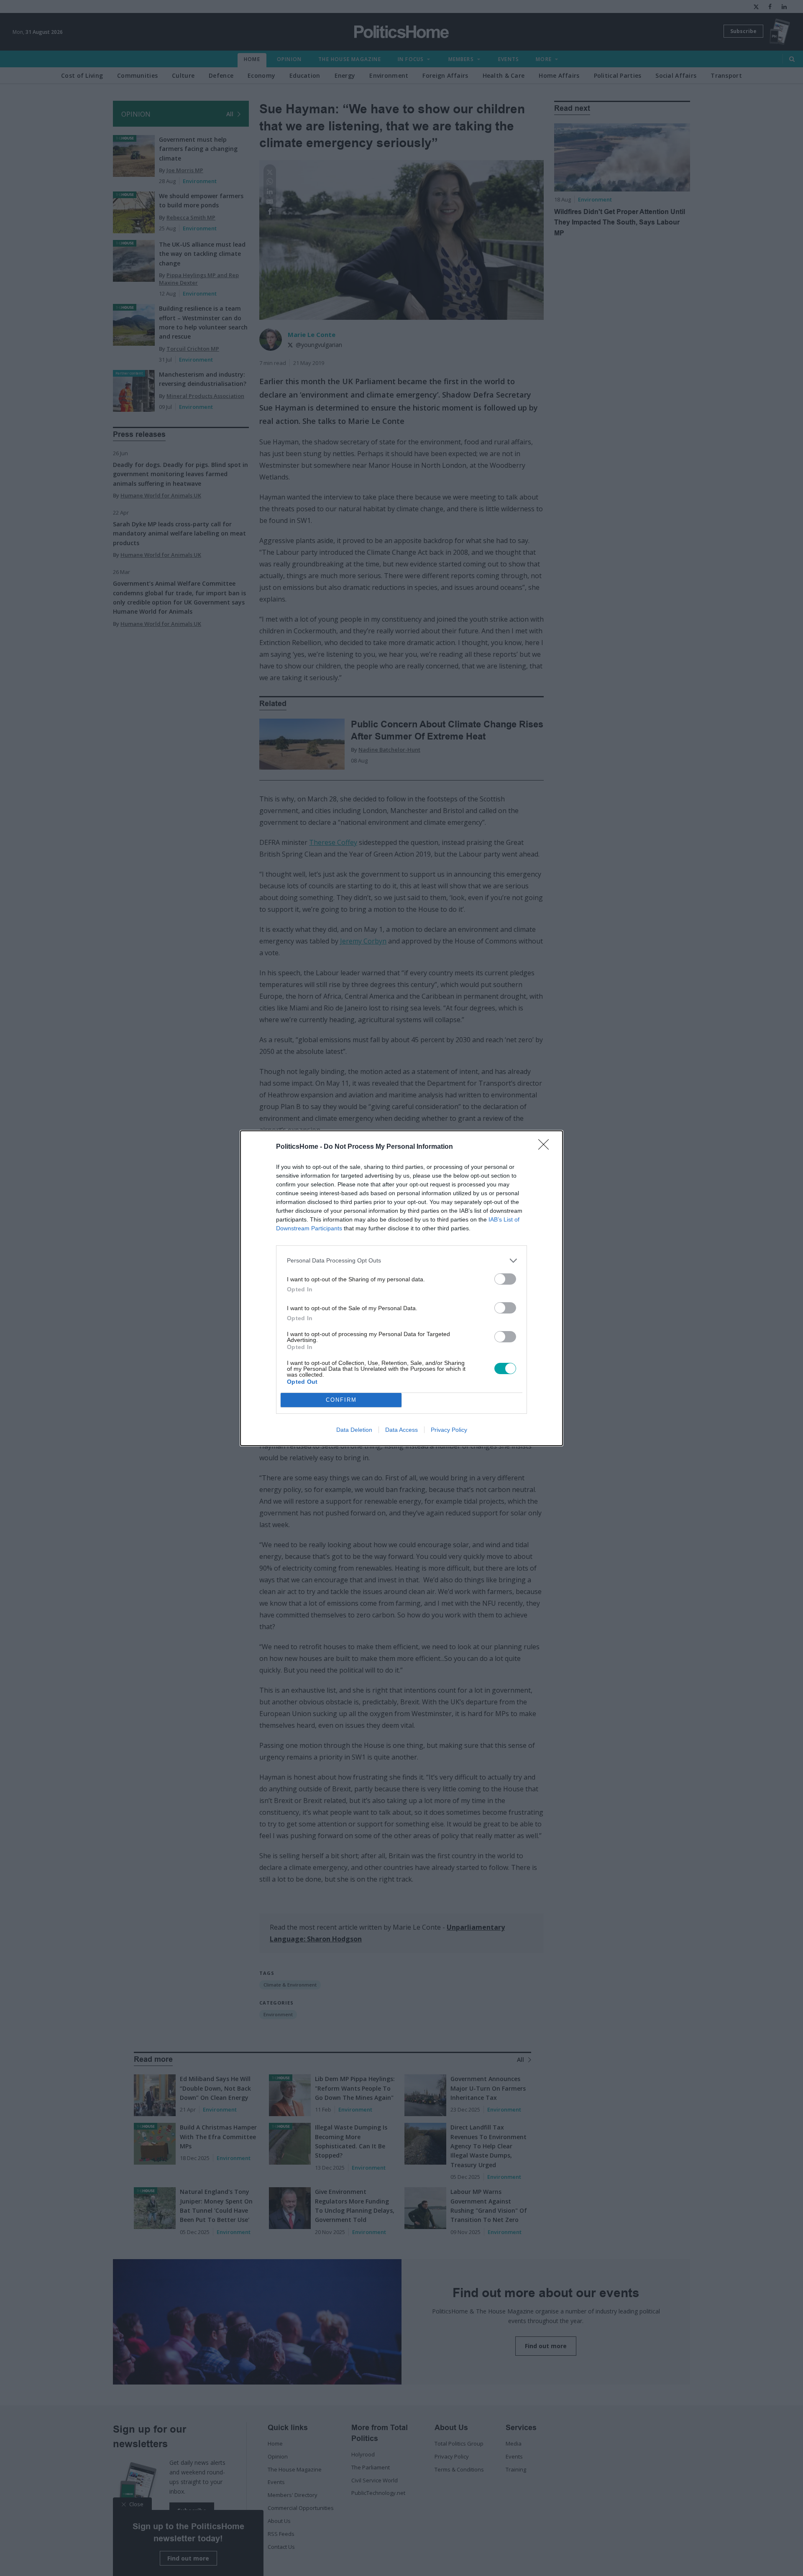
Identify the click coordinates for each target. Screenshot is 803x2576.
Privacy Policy (449, 1430)
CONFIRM (341, 1400)
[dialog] (401, 1288)
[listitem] (401, 1261)
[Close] (546, 1147)
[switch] (505, 1279)
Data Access (401, 1430)
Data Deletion (354, 1430)
